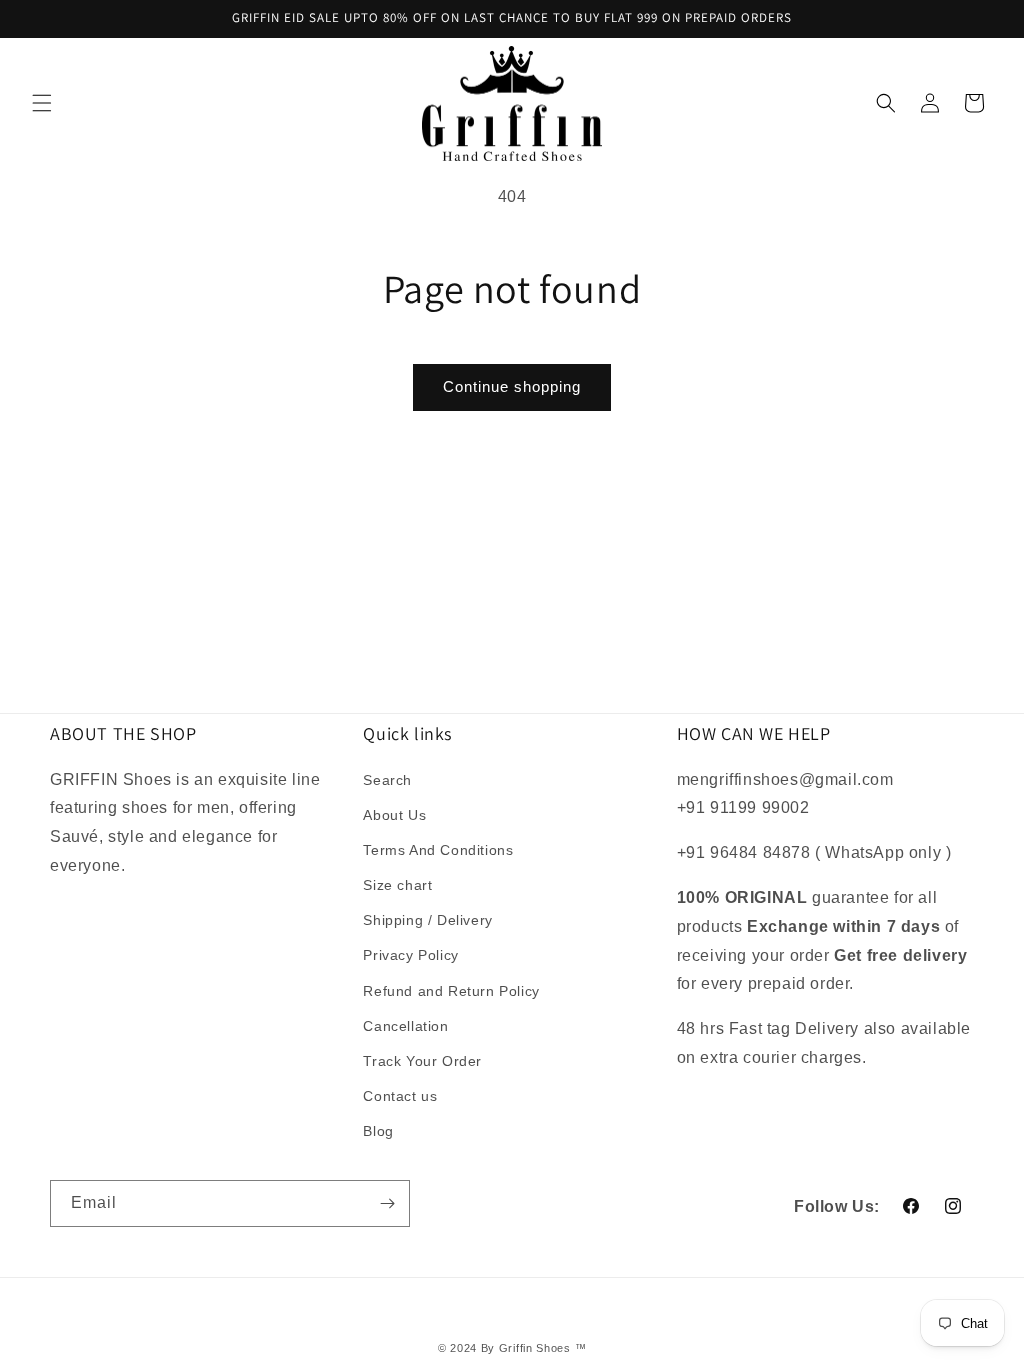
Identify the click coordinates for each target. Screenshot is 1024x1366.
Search (387, 780)
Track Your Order (422, 1061)
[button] (42, 103)
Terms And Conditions (438, 850)
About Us (394, 815)
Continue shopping (512, 386)
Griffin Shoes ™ (543, 1348)
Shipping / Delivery (427, 920)
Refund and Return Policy (451, 991)
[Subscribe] (387, 1203)
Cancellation (405, 1026)
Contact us (400, 1096)
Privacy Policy (410, 955)
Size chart (397, 885)
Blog (378, 1131)
